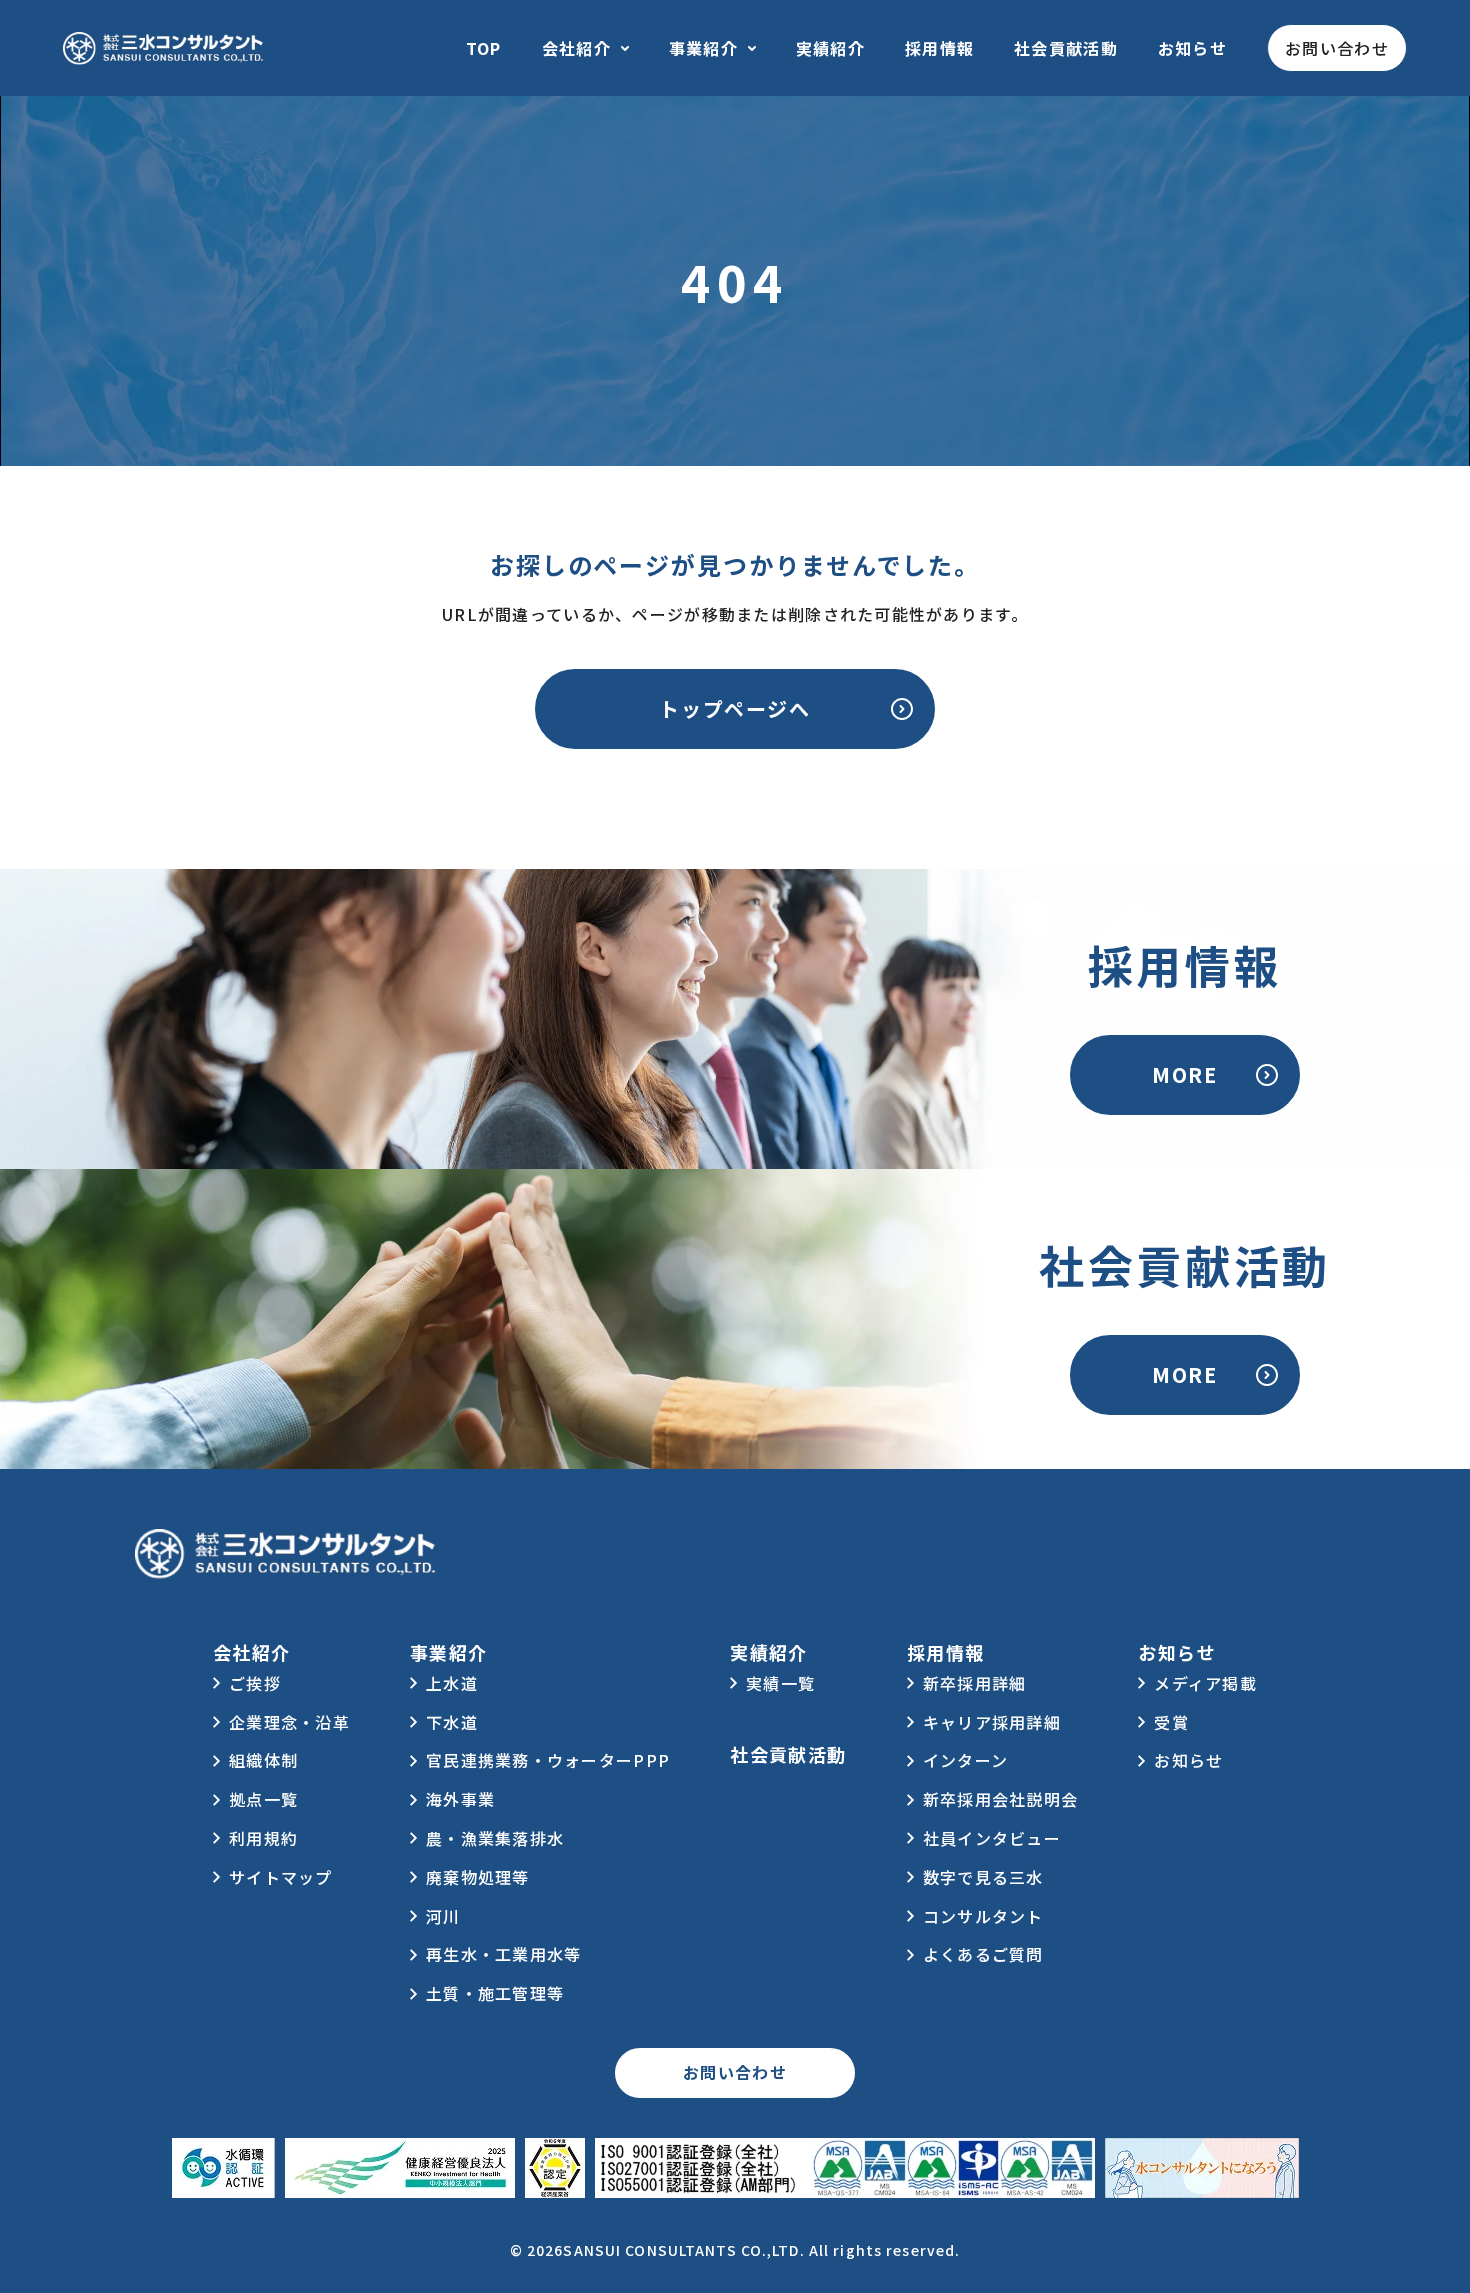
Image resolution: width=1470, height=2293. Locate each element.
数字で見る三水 (983, 1877)
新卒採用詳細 (975, 1683)
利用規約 (263, 1838)
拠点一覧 (263, 1799)
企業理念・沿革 (289, 1722)
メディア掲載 (1205, 1683)
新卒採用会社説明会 (1001, 1799)
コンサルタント (983, 1916)
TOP (484, 48)
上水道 (452, 1683)
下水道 (452, 1722)
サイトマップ (281, 1877)
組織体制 (263, 1760)
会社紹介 (576, 48)
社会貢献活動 (1066, 48)
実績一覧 (780, 1683)
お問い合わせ (1337, 48)
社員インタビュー (992, 1838)
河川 (443, 1916)
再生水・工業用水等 (504, 1954)
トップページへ (734, 708)
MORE (1184, 1074)
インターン (965, 1760)
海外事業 (460, 1799)
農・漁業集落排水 (495, 1838)
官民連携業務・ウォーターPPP (548, 1760)
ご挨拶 (255, 1683)
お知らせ (1192, 48)
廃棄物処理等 (478, 1877)
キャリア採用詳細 (992, 1722)
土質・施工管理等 (495, 1993)
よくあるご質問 (983, 1954)
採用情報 (939, 48)
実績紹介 (830, 48)
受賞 (1171, 1722)
